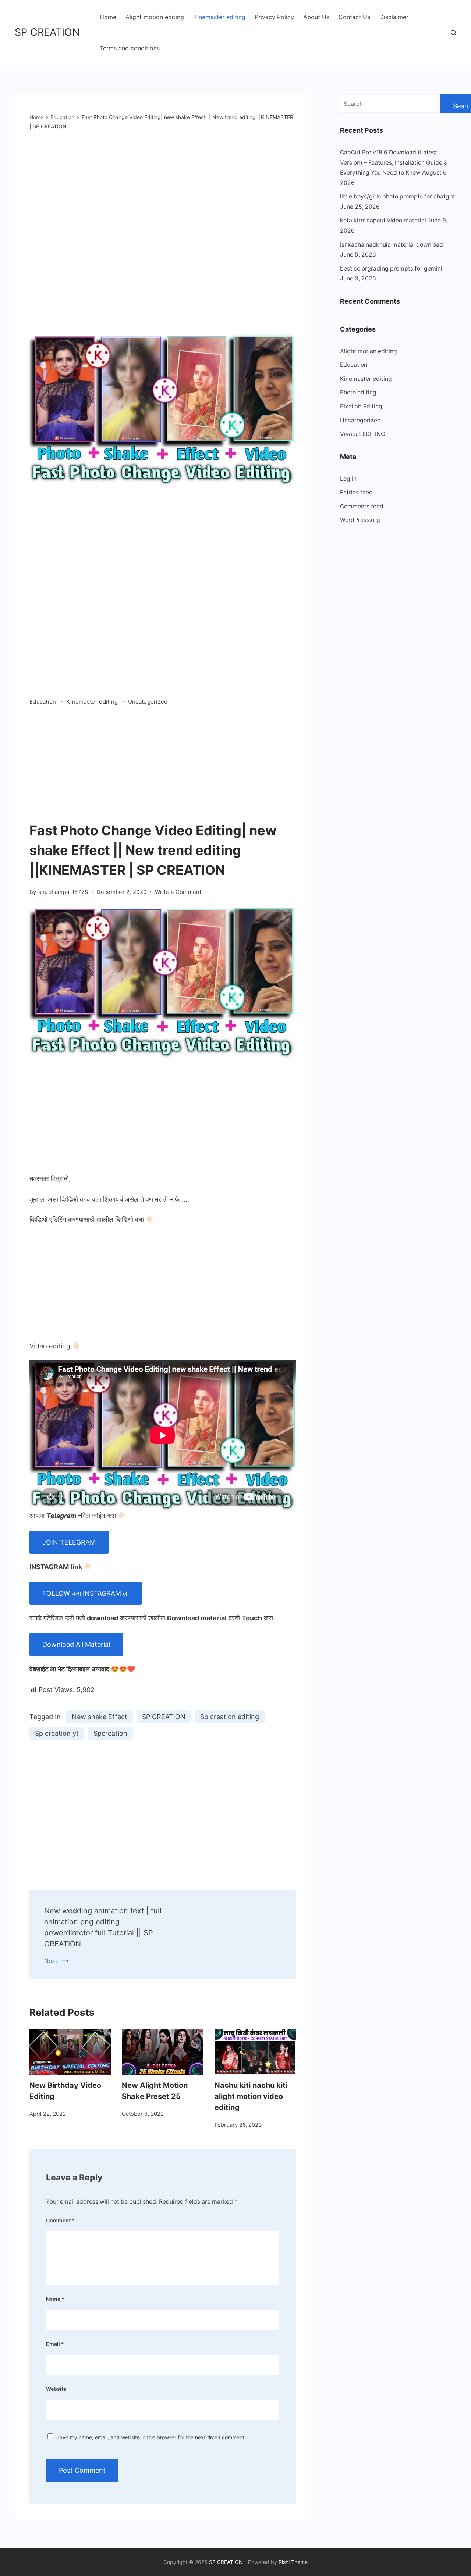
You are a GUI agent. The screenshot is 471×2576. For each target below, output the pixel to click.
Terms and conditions (130, 48)
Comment (60, 2220)
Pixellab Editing (361, 406)
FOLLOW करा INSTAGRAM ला (86, 1593)
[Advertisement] (163, 765)
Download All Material (76, 1644)
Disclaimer (394, 17)
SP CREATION (47, 32)
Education (44, 702)
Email (55, 2344)
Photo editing (358, 392)
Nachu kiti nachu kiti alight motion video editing (251, 2096)
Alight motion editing (155, 17)
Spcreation (110, 1733)
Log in (348, 479)
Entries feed (356, 492)
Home (108, 17)
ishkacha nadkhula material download (392, 245)
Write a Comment (178, 892)
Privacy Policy (274, 17)
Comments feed (362, 506)
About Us (316, 17)
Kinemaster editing (219, 17)
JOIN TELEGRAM (69, 1542)
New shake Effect (100, 1717)
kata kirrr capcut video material (383, 220)
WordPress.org (360, 520)
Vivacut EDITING (363, 434)
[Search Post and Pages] (454, 33)
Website (56, 2389)
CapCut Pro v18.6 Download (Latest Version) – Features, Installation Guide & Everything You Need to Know (394, 162)
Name (55, 2299)
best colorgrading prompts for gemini (391, 269)
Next (51, 1961)
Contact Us (354, 17)
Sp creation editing (230, 1717)
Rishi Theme (293, 2562)
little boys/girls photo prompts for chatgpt (398, 196)
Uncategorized (148, 702)
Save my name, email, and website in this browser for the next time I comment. (151, 2437)
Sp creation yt (57, 1733)
